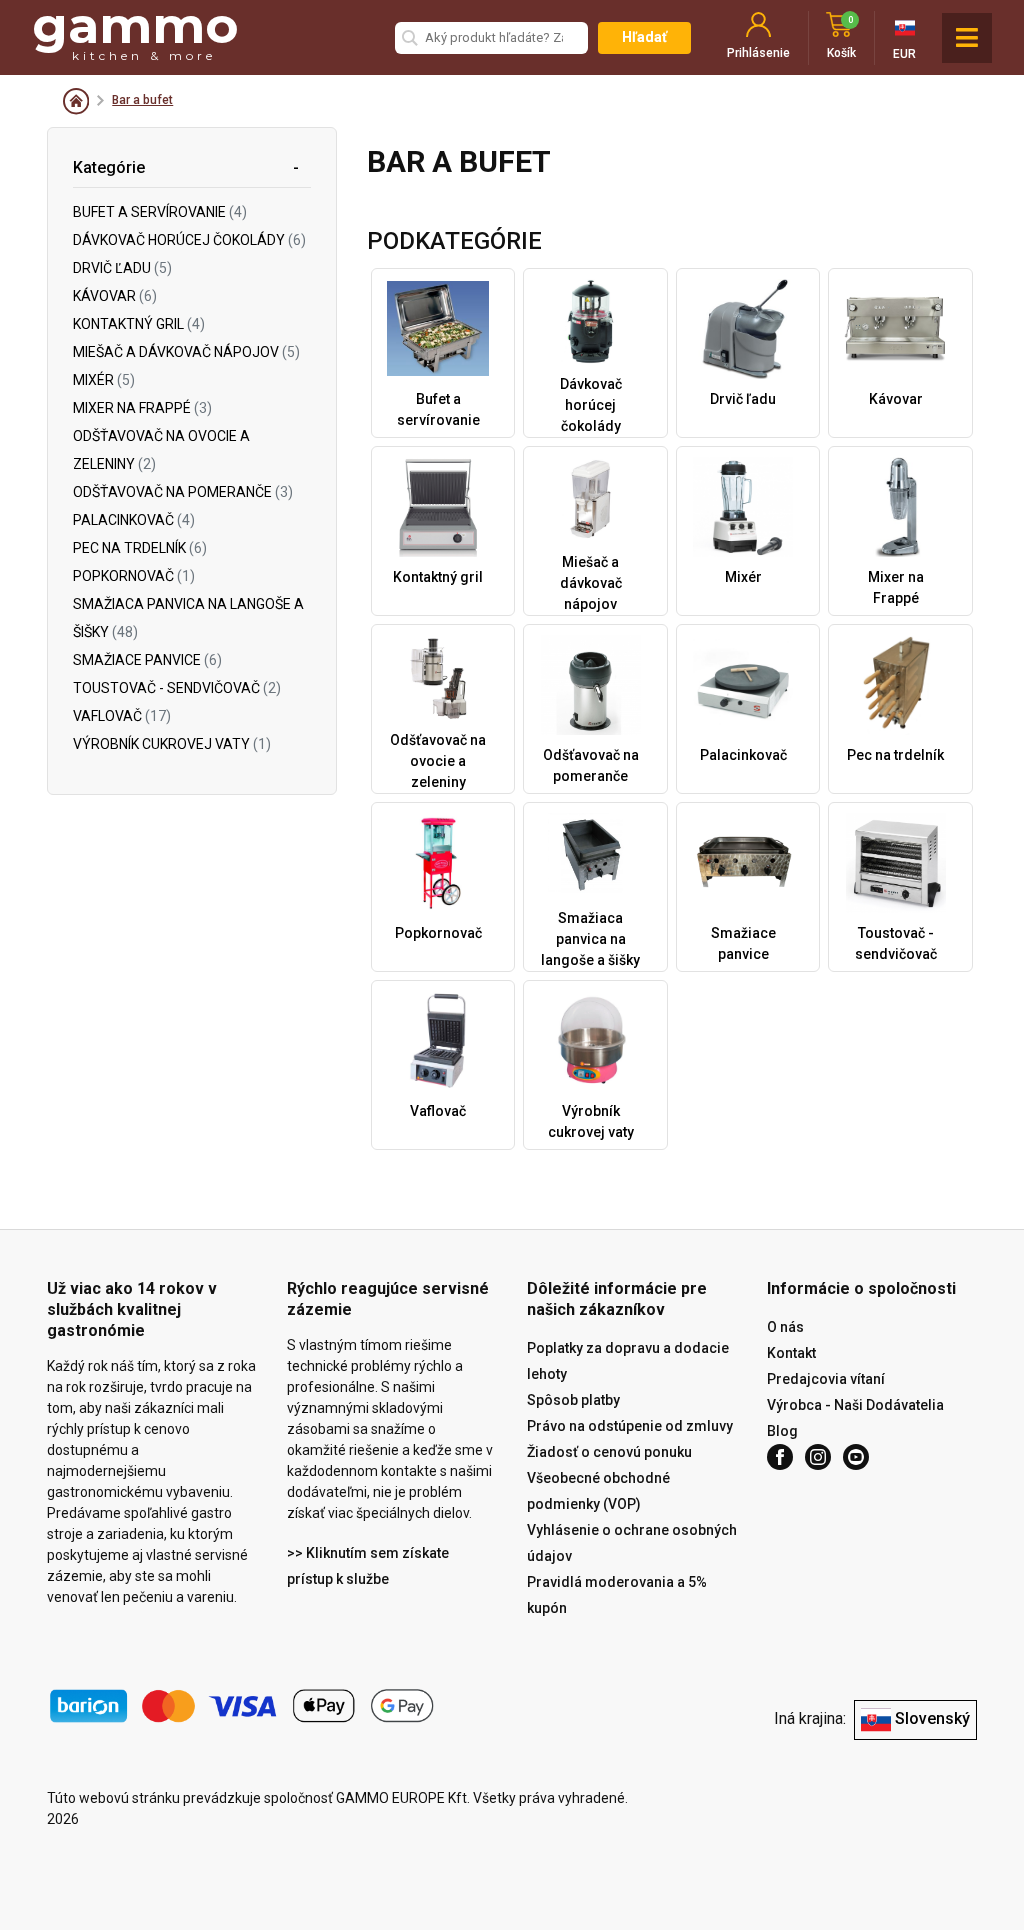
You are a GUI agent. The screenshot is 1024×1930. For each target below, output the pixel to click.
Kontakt (791, 1353)
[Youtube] (856, 1457)
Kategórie (109, 167)
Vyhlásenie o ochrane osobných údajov (632, 1543)
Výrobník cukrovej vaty (172, 744)
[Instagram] (818, 1457)
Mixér (104, 380)
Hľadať (644, 37)
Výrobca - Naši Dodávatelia (855, 1405)
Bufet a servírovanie (160, 212)
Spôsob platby (573, 1400)
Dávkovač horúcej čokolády (189, 240)
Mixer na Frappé (142, 408)
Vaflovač (122, 716)
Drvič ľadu (122, 268)
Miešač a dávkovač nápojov (186, 352)
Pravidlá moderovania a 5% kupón (617, 1595)
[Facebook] (780, 1457)
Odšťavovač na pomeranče (183, 492)
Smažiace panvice (147, 660)
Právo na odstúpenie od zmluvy (630, 1426)
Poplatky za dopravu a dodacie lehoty (628, 1361)
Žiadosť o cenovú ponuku (609, 1452)
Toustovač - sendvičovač (177, 688)
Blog (782, 1431)
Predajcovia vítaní (826, 1379)
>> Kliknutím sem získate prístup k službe (368, 1566)
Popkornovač (134, 576)
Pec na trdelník (140, 548)
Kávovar (115, 296)
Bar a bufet (142, 100)
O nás (785, 1327)
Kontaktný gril (139, 324)
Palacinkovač (134, 520)
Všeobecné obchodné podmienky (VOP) (598, 1491)
